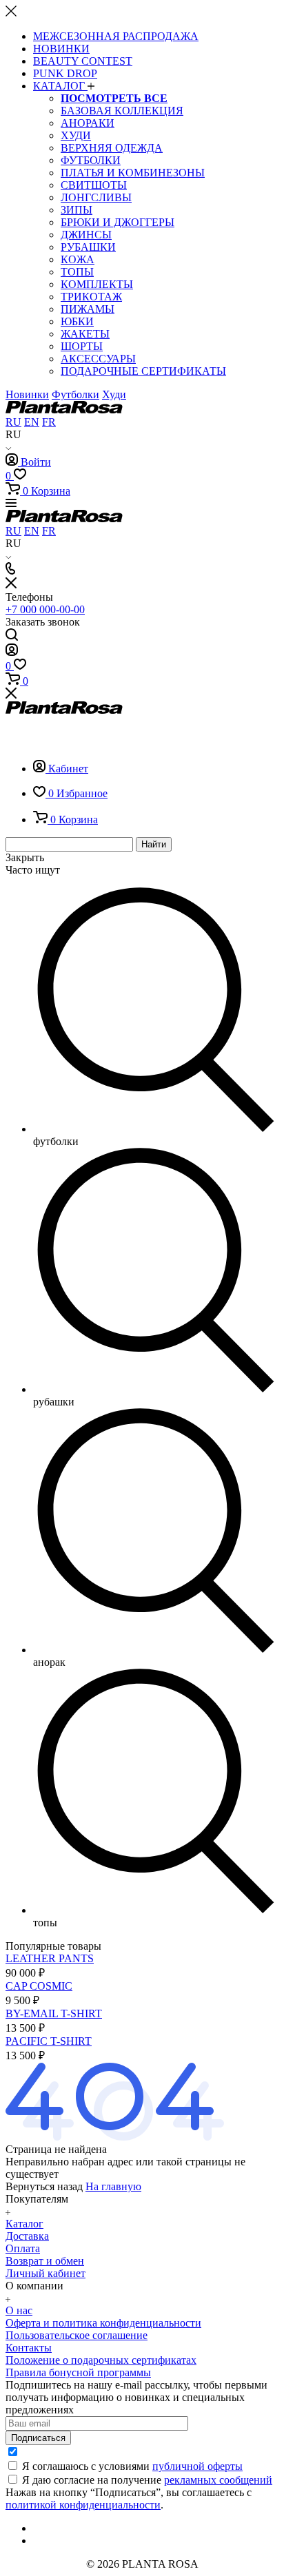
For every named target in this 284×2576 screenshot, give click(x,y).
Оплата (23, 2248)
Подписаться (38, 2438)
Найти (154, 844)
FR (49, 422)
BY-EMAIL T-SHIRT (54, 2013)
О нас (19, 2310)
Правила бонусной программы (78, 2372)
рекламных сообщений (218, 2480)
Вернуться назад (44, 2186)
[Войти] (12, 652)
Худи (114, 394)
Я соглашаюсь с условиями (132, 2466)
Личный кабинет (45, 2273)
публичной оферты (197, 2466)
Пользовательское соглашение (77, 2335)
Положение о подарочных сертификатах (101, 2360)
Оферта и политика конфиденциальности (103, 2323)
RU (13, 422)
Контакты (29, 2348)
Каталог (24, 2224)
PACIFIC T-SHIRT (49, 2041)
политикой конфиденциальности (83, 2505)
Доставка (27, 2236)
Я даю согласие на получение (147, 2480)
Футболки (75, 394)
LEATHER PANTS (50, 1958)
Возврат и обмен (45, 2261)
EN (32, 422)
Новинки (27, 394)
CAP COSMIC (39, 1986)
